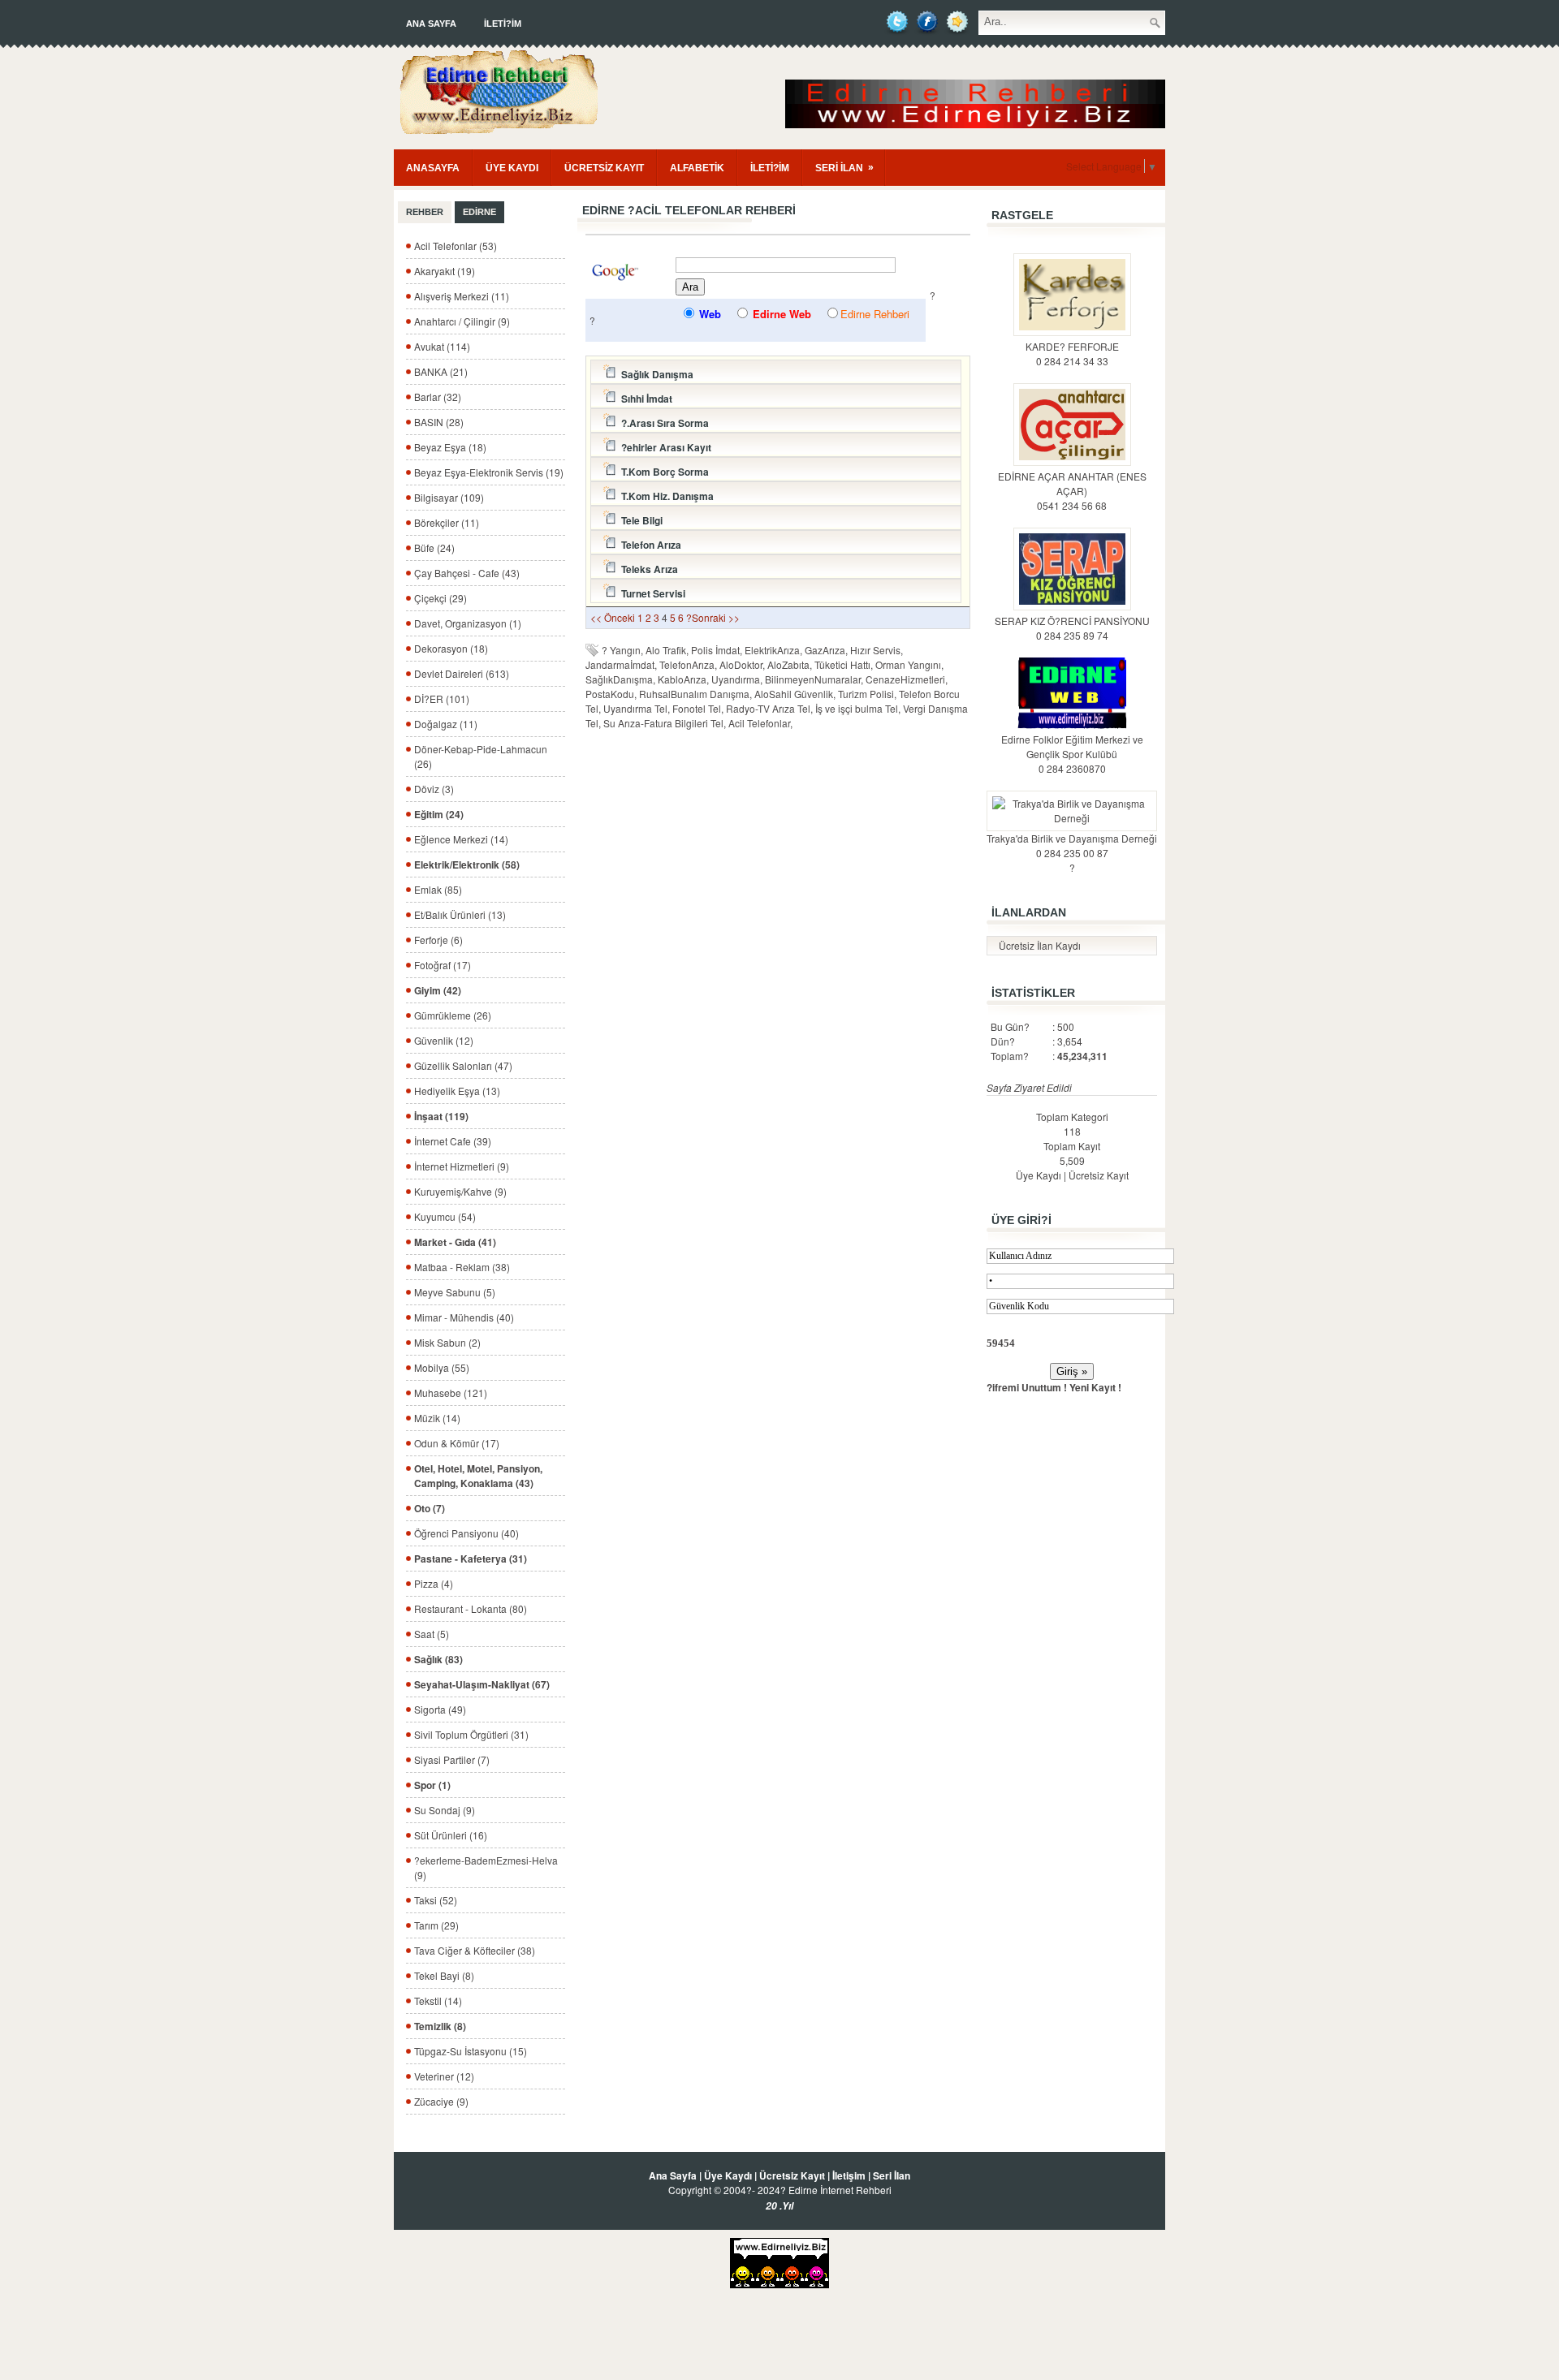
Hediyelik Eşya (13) (457, 1091)
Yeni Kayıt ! (1095, 1387)
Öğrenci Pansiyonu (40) (466, 1533)
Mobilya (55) (442, 1367)
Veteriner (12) (444, 2076)
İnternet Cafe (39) (453, 1141)
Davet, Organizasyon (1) (468, 623)
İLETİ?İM (503, 24)
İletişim (849, 2175)
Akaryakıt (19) (445, 271)
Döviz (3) (434, 789)
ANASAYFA (433, 168)
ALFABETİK (697, 168)
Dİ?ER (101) (442, 698)
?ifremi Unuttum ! (1027, 1387)
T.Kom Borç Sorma (663, 472)
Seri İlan (892, 2175)
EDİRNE (479, 212)
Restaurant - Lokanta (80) (471, 1608)
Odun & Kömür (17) (457, 1443)
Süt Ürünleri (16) (451, 1835)
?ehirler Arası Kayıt (664, 447)
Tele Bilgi (639, 520)
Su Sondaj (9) (445, 1810)
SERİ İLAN (844, 168)
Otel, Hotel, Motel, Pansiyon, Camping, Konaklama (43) (478, 1476)
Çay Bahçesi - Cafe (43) (467, 573)
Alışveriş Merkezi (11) (462, 296)
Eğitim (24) (439, 814)
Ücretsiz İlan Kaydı (1040, 945)
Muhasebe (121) (451, 1393)
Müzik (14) (437, 1418)
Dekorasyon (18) (451, 648)
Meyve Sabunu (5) (455, 1292)
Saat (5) (432, 1634)
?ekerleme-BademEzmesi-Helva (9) (486, 1867)
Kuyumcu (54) (445, 1216)
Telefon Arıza (649, 545)
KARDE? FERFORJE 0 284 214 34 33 (1072, 354)
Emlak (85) (438, 889)
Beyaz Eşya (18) (450, 447)
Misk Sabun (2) (447, 1342)
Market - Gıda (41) (455, 1242)
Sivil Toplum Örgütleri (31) (471, 1734)
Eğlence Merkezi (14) (461, 839)
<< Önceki (613, 617)
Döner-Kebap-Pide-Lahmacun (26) (481, 756)
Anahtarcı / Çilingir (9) (462, 321)
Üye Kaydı (1039, 1175)
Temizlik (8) (440, 2026)
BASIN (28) (439, 422)
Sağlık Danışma (655, 374)
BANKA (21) (441, 371)
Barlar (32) (438, 397)
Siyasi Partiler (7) (452, 1759)
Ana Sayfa (431, 24)
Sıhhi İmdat (644, 399)
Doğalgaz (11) (446, 724)
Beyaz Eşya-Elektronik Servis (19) (489, 472)
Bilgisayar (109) (449, 497)
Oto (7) (430, 1508)
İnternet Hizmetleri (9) (462, 1166)
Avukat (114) (442, 346)
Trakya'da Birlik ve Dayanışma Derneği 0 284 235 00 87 (1072, 845)
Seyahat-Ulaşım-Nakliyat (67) (482, 1684)
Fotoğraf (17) (443, 965)
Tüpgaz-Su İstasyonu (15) (471, 2051)
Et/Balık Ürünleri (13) (460, 914)
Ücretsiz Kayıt (1099, 1175)
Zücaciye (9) (441, 2101)
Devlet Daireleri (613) (462, 673)
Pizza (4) (434, 1583)
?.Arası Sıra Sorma (663, 423)
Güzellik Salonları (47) (463, 1065)
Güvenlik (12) (444, 1040)
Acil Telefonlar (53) (456, 246)
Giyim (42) (438, 990)
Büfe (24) (434, 548)
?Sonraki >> (713, 617)
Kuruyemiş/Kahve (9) (460, 1191)
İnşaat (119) (441, 1116)
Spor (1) (432, 1785)
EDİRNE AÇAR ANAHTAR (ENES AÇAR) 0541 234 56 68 (1072, 491)
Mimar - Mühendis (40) (464, 1317)
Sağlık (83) (438, 1659)
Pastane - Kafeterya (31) (471, 1559)
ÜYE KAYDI (512, 168)
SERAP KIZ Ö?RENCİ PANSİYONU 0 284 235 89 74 (1072, 628)
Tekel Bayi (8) (444, 1975)
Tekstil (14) (438, 2001)
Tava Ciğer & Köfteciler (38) (475, 1950)
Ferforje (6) (438, 940)
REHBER (425, 212)
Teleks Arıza (647, 569)
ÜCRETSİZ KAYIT (604, 168)
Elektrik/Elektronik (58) (467, 864)
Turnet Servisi (651, 593)
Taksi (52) (436, 1900)
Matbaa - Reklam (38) (462, 1267)
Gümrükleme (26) (453, 1015)
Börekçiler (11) (447, 522)
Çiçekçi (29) (440, 598)
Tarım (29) (436, 1925)
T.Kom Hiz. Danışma (665, 496)
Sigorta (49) (440, 1709)
